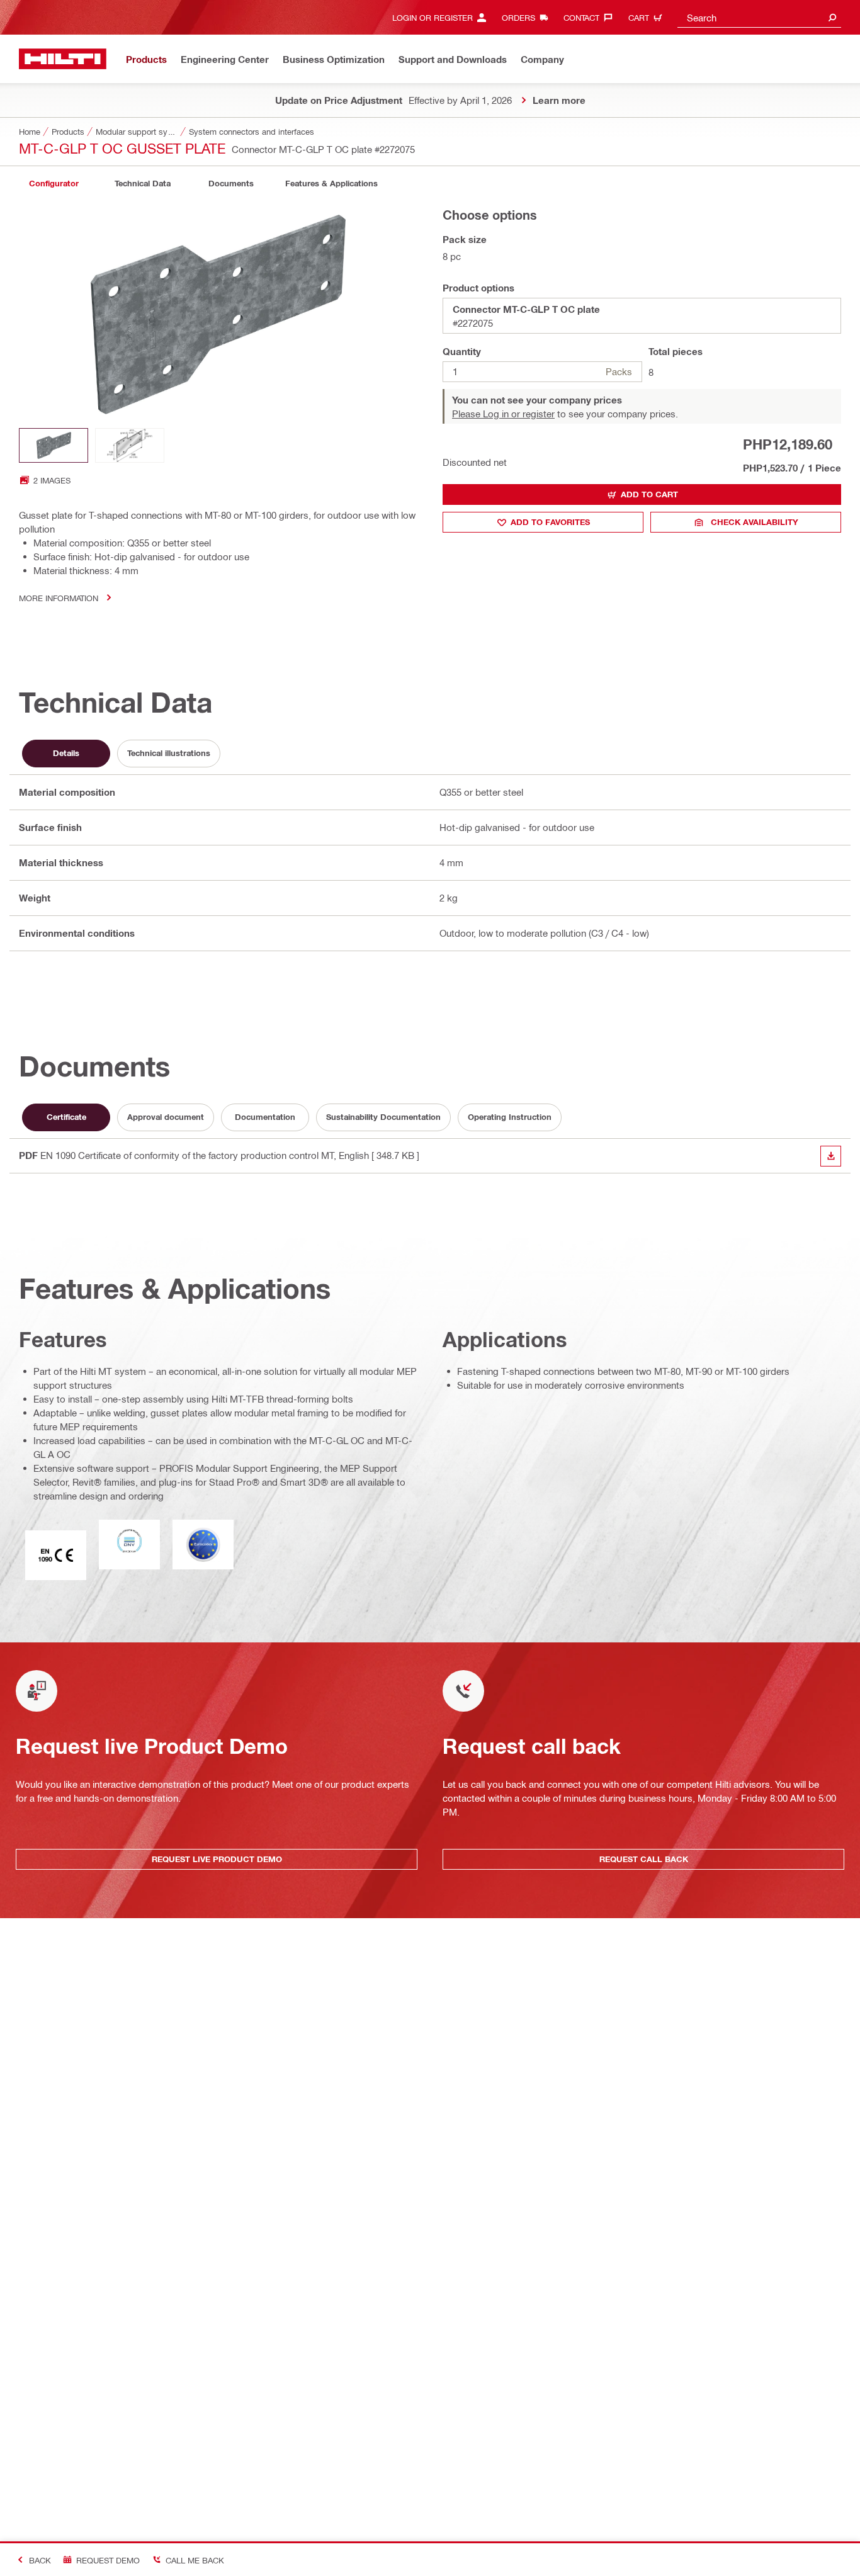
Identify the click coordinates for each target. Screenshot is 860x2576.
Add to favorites (550, 522)
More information (59, 598)
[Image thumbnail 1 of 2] (54, 445)
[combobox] (759, 17)
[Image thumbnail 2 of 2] (130, 445)
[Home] (63, 59)
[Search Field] (832, 17)
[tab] (54, 184)
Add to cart (649, 494)
